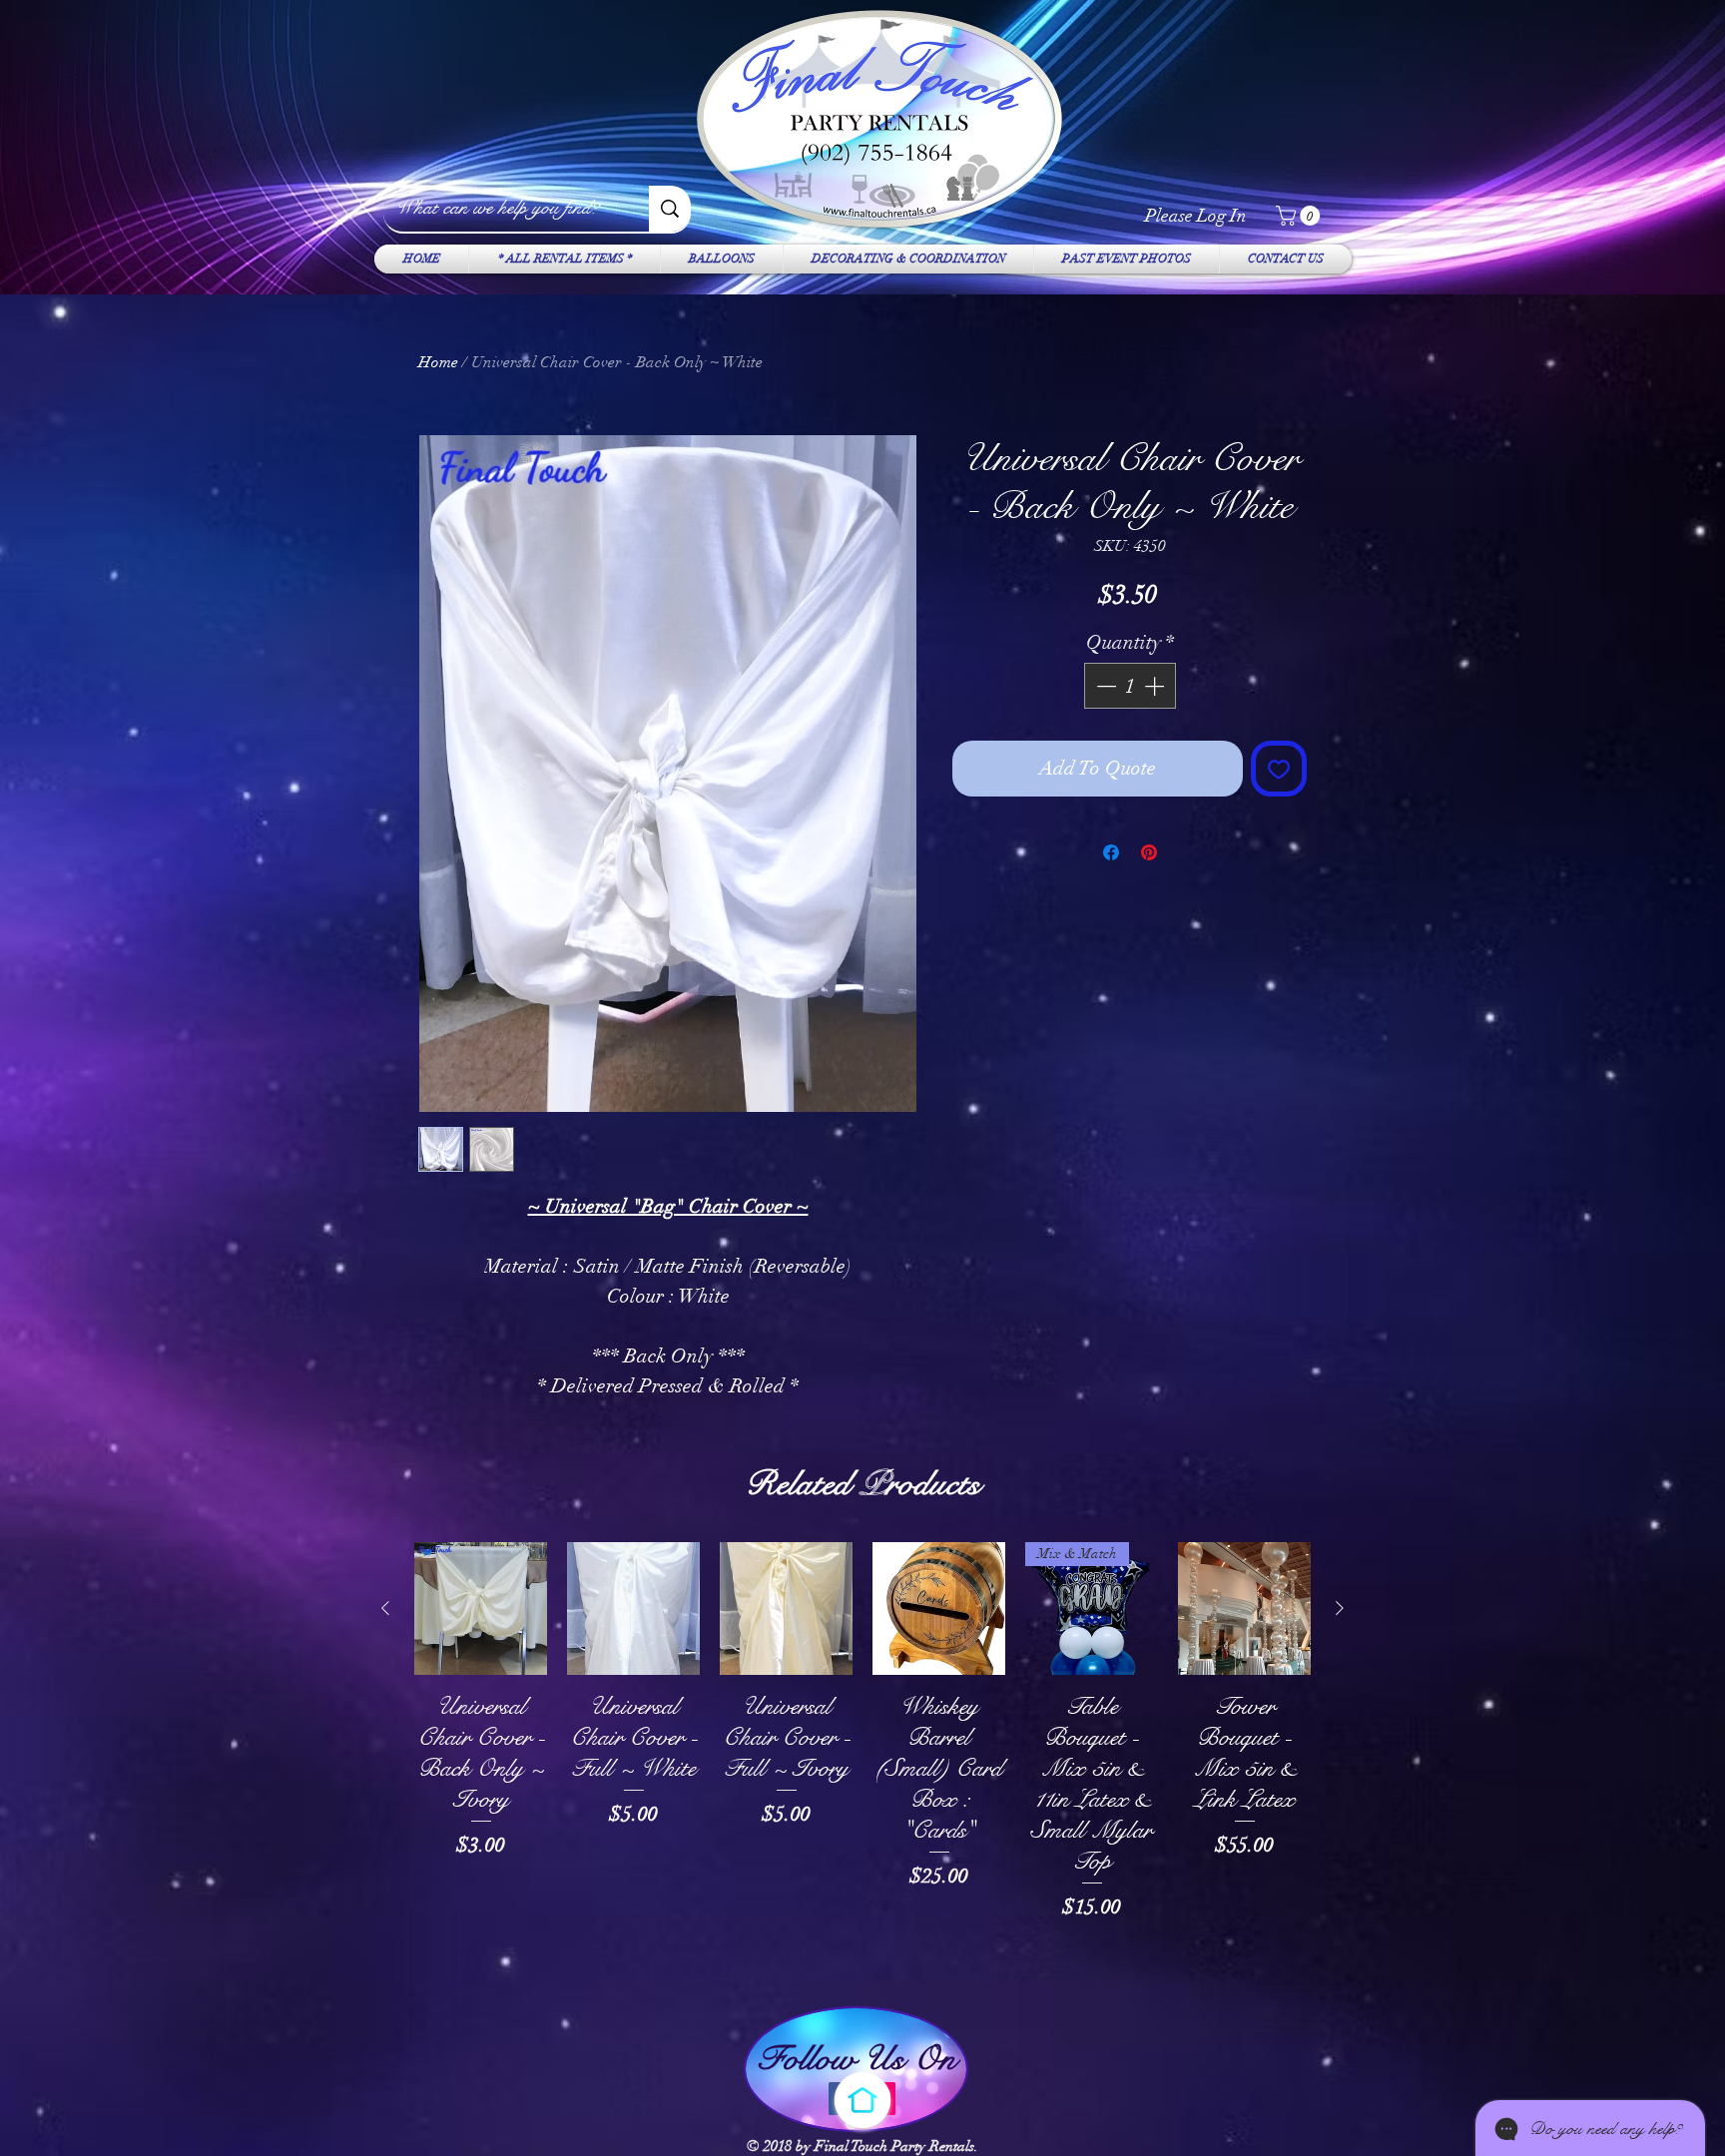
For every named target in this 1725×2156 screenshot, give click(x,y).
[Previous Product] (385, 1608)
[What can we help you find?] (670, 209)
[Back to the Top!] (862, 2100)
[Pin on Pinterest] (1149, 852)
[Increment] (1156, 686)
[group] (862, 1763)
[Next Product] (1340, 1608)
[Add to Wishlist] (1279, 769)
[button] (1300, 216)
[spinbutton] (1130, 686)
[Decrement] (1104, 686)
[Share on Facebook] (1111, 852)
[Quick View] (481, 1609)
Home (438, 362)
